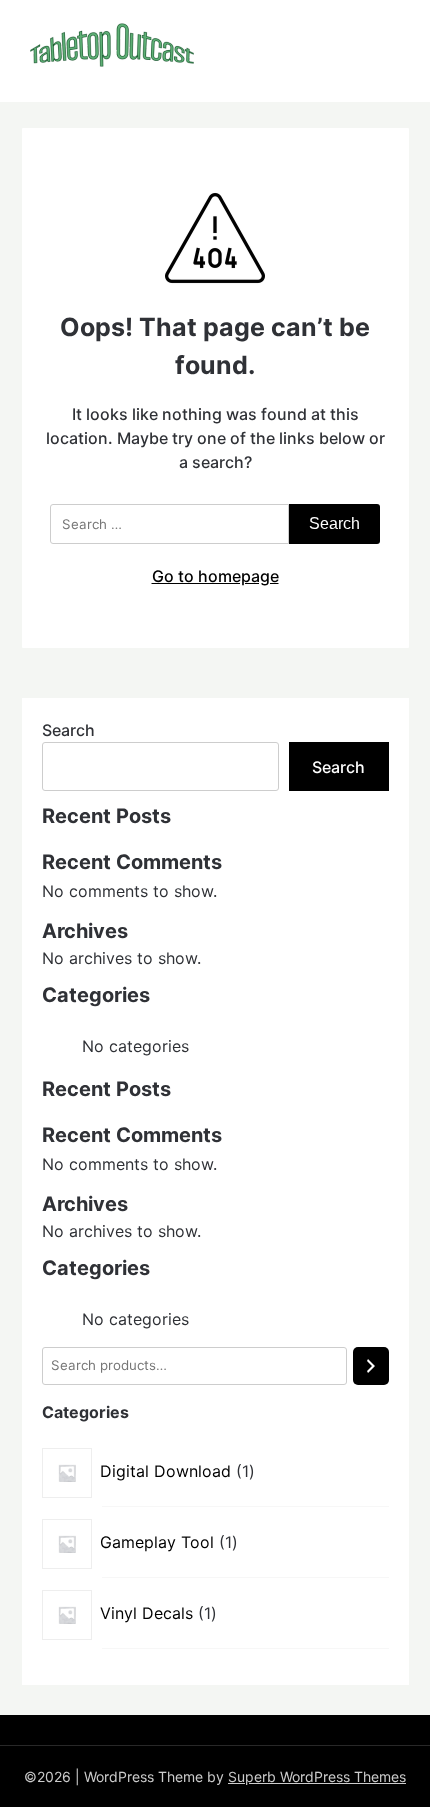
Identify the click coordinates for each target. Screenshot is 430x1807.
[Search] (371, 1366)
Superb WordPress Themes (317, 1776)
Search (68, 730)
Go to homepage (215, 576)
